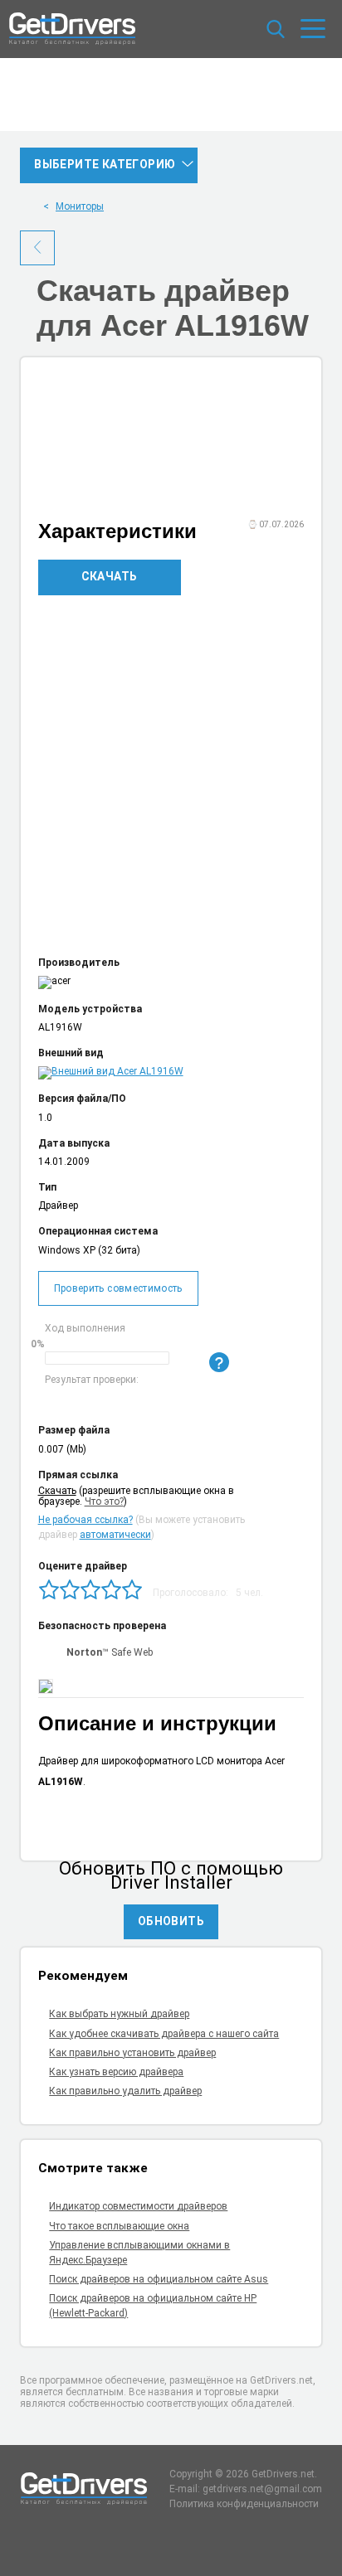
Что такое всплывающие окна (119, 2226)
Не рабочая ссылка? (85, 1520)
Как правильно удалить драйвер (125, 2091)
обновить (171, 1921)
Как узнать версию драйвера (116, 2072)
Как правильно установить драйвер (132, 2053)
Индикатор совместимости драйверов (138, 2206)
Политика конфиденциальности (244, 2504)
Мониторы (80, 206)
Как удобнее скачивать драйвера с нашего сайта (164, 2034)
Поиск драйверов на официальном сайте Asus (159, 2279)
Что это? (104, 1501)
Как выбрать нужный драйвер (119, 2014)
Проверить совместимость (118, 1288)
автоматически (115, 1535)
